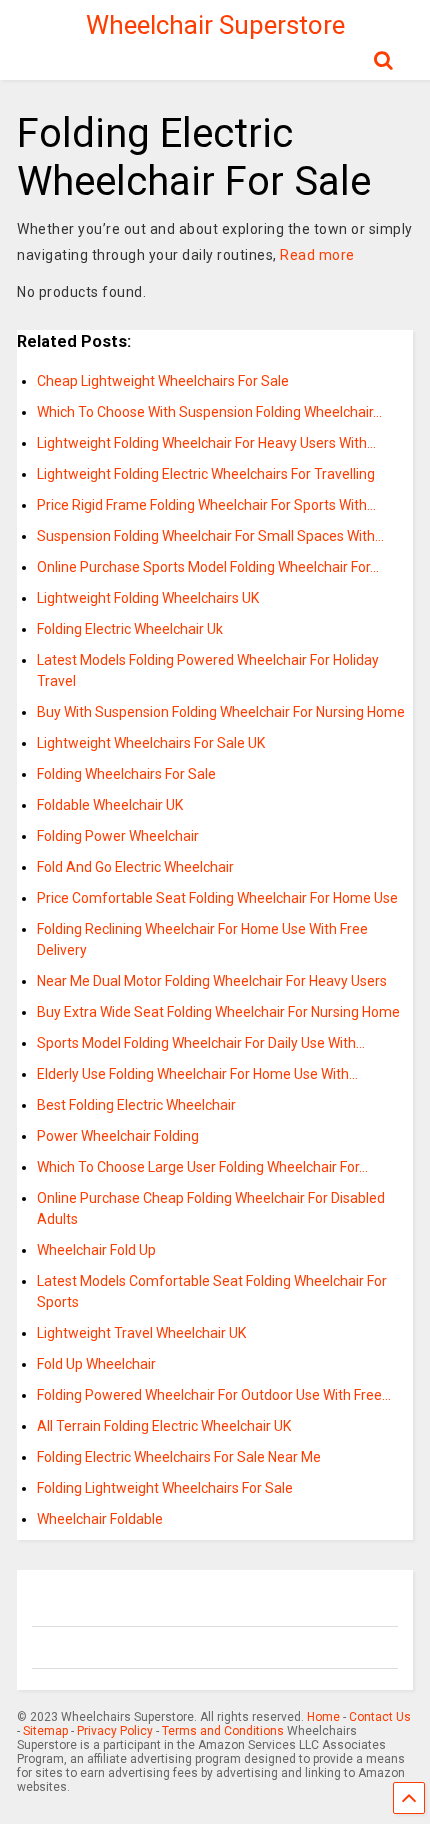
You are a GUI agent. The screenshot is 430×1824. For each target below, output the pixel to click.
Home (323, 1717)
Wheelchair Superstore (215, 25)
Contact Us (380, 1717)
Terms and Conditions (223, 1731)
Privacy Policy (115, 1731)
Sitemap (45, 1731)
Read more (317, 255)
